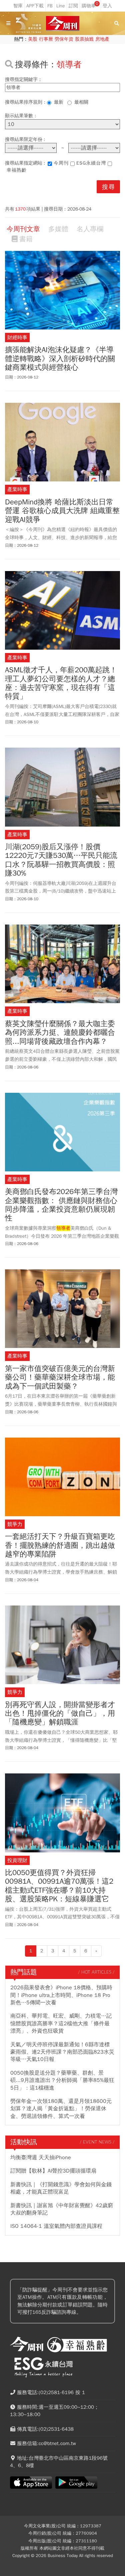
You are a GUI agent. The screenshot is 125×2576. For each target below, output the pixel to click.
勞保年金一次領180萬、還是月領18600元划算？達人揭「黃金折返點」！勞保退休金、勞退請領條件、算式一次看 (61, 2109)
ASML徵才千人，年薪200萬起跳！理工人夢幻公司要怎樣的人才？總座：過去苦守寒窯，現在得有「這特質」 (61, 683)
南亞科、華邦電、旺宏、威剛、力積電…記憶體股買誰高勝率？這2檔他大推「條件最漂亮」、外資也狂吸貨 (61, 2023)
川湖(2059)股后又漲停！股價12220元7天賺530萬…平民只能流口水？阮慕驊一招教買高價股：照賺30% (61, 860)
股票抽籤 (84, 39)
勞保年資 (64, 39)
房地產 (102, 39)
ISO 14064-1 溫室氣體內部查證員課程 (56, 2226)
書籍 (26, 239)
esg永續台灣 (91, 163)
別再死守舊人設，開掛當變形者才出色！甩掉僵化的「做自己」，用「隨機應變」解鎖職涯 (60, 1714)
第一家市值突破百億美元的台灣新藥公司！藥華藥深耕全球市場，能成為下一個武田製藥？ (60, 1377)
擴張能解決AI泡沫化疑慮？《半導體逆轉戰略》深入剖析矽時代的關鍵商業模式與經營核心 (60, 359)
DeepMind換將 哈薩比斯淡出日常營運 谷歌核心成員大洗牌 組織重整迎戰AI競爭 (62, 511)
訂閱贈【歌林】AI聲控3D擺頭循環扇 (53, 2171)
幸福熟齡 (17, 170)
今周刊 (61, 163)
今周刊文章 (23, 229)
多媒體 (58, 229)
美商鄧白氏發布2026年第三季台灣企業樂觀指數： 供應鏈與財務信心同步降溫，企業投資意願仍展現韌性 (61, 1205)
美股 (33, 39)
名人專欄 (90, 229)
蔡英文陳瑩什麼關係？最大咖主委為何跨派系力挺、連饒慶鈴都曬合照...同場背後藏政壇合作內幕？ (60, 1033)
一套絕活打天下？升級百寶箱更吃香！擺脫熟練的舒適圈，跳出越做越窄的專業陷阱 (60, 1545)
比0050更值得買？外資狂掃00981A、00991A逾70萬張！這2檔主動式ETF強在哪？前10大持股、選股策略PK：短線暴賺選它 (59, 1886)
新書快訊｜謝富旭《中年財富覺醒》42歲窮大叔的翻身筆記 (62, 2209)
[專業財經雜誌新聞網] (63, 23)
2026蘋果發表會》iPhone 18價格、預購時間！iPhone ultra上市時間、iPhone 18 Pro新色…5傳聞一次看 (61, 1995)
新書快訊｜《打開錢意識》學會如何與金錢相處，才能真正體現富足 (61, 2188)
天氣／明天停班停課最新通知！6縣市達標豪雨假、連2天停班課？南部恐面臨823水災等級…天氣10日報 (62, 2052)
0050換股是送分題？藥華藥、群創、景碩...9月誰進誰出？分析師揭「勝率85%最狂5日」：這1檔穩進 (62, 2080)
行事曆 (46, 39)
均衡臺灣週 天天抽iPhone (41, 2158)
